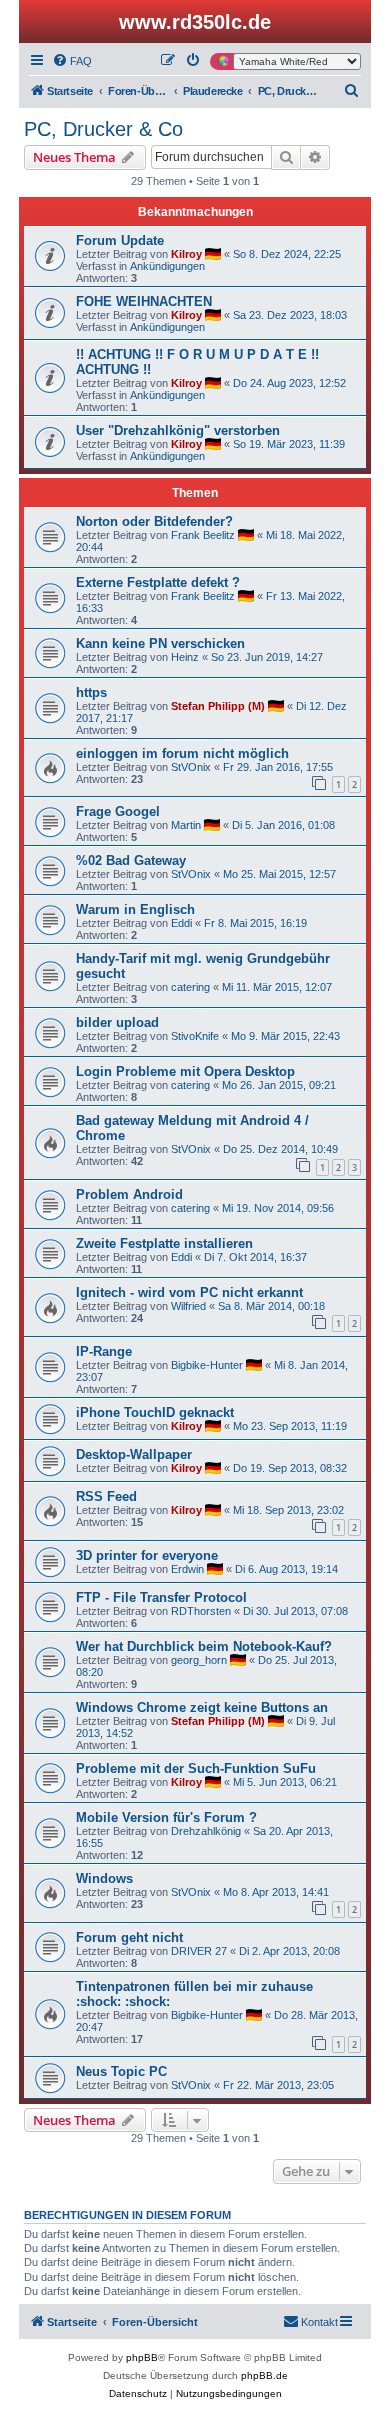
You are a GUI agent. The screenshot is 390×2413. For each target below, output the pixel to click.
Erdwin (187, 1569)
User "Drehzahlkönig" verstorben (178, 430)
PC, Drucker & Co (103, 129)
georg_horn (199, 1660)
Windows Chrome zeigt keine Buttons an (202, 1707)
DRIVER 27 (199, 1951)
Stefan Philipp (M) (218, 706)
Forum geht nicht (129, 1937)
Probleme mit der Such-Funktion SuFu (196, 1768)
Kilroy (186, 254)
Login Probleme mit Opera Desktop (185, 1071)
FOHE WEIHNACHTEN (144, 301)
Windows (104, 1878)
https (91, 692)
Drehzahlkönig (206, 1831)
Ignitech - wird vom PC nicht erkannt (189, 1292)
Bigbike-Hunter (207, 1365)
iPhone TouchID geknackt (155, 1412)
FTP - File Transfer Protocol (161, 1597)
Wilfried (188, 1306)
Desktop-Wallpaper (134, 1454)
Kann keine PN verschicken (160, 643)
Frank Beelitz (203, 535)
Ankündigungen (167, 266)
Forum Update (120, 240)
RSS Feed (106, 1496)
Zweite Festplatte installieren (164, 1243)
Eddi (181, 923)
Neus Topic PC (121, 2071)
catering (190, 987)
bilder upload (117, 1022)
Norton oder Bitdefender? (154, 521)
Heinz (185, 657)
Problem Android (129, 1194)
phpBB (142, 2357)
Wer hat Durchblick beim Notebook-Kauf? (204, 1646)
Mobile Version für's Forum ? (166, 1817)
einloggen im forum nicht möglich (182, 753)
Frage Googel (118, 811)
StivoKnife (195, 1036)
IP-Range (104, 1351)
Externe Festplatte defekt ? (158, 582)
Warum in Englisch (135, 909)
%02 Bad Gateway (131, 860)
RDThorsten (201, 1611)
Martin (186, 825)
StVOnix (191, 767)
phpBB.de (264, 2375)
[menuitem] (72, 61)
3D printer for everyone (147, 1555)
